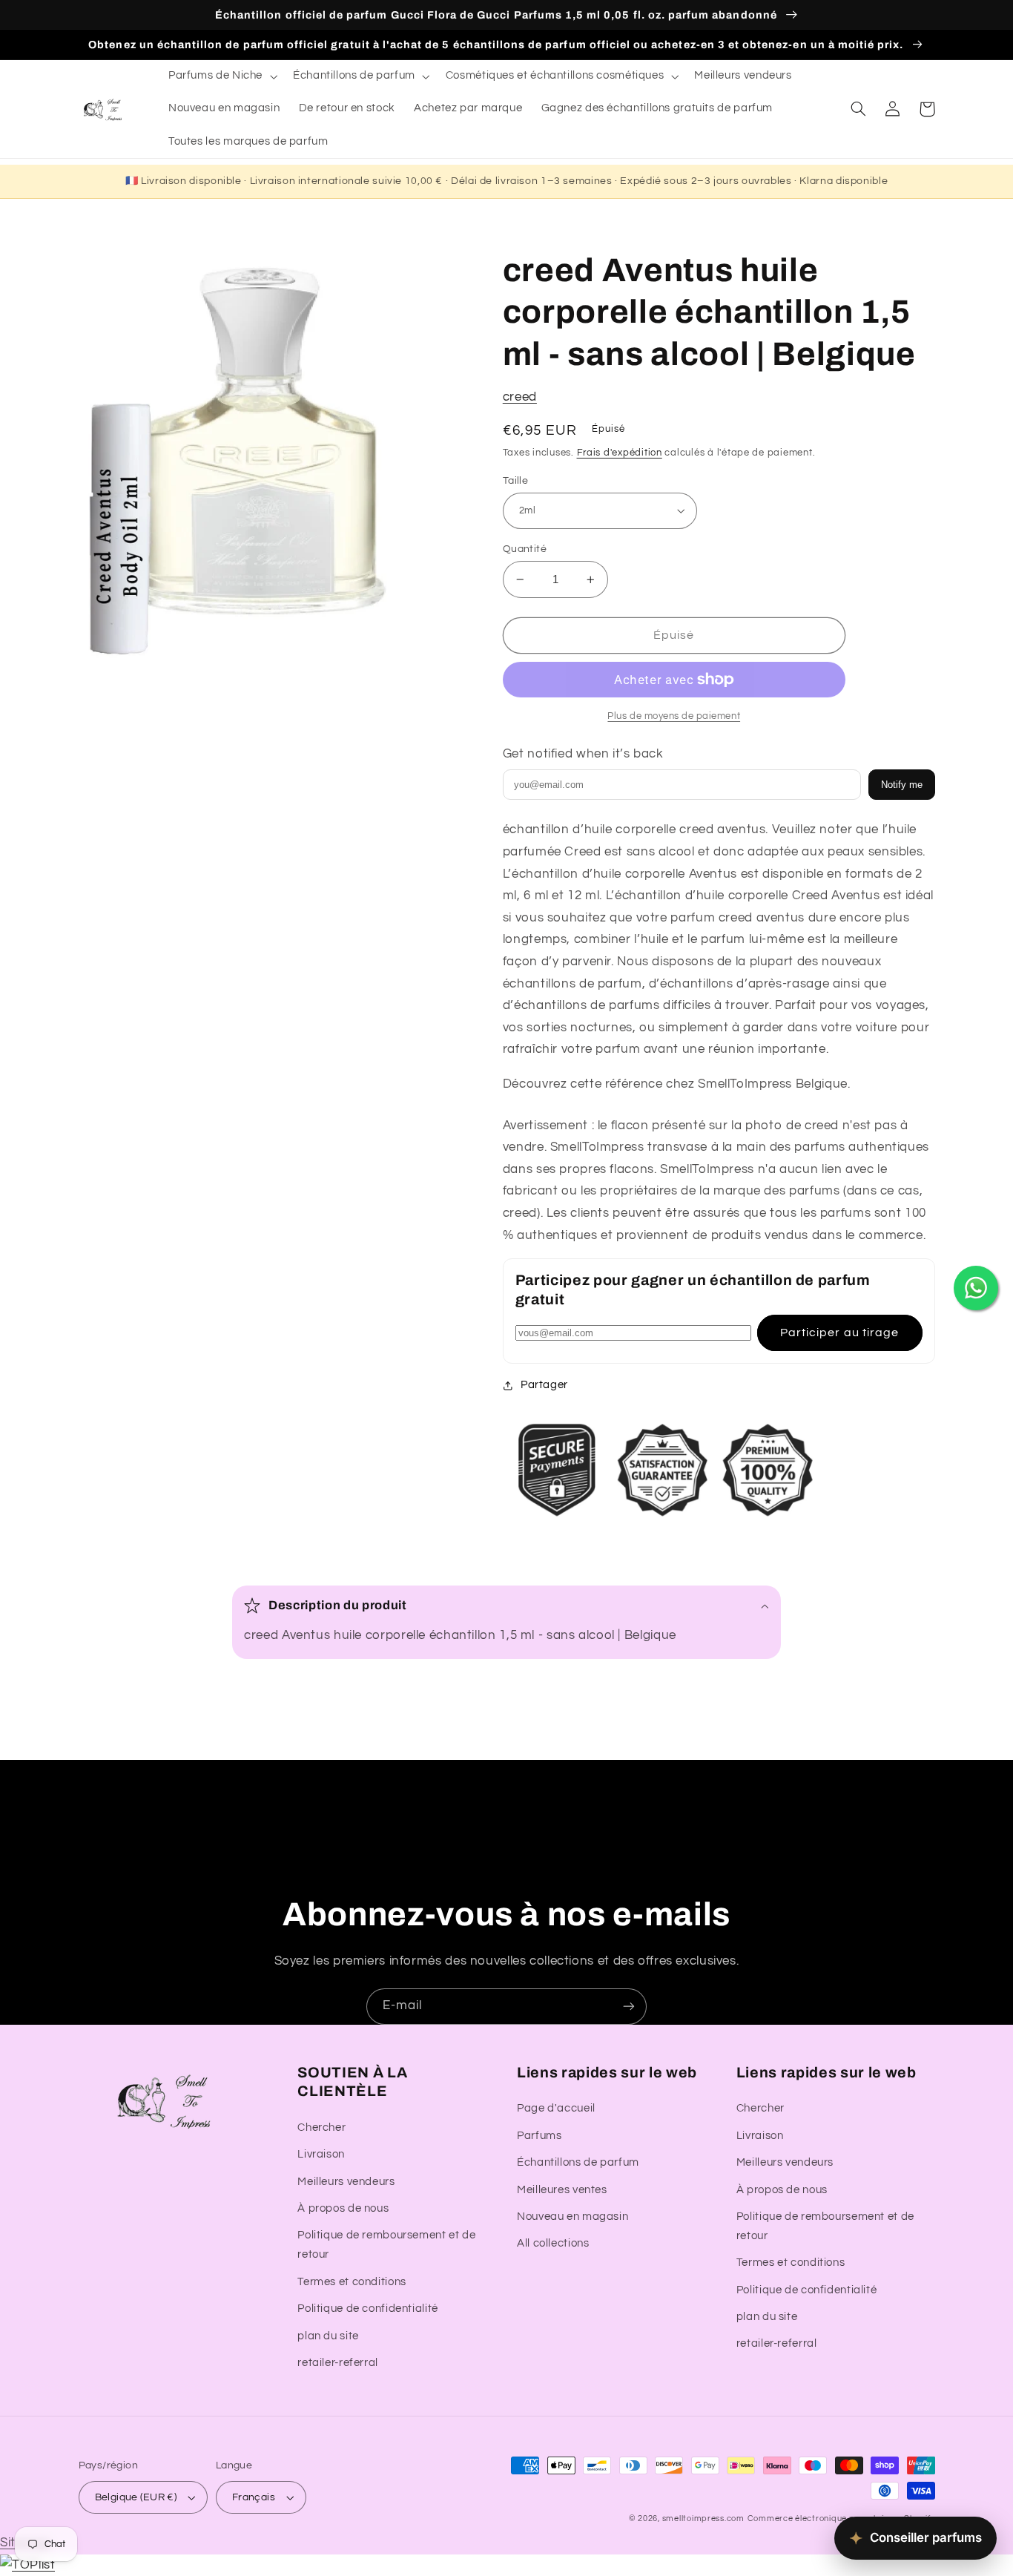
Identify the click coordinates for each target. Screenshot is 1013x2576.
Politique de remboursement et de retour (386, 2245)
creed (520, 397)
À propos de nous (343, 2208)
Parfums (539, 2136)
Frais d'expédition (620, 453)
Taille (516, 481)
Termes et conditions (352, 2282)
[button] (221, 76)
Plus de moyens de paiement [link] (674, 716)
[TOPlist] (27, 2565)
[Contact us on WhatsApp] (976, 1288)
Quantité (525, 549)
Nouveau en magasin (573, 2217)
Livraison (321, 2154)
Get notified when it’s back (583, 754)
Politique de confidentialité (368, 2309)
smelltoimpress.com (703, 2518)
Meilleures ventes (562, 2190)
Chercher (321, 2127)
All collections (553, 2243)
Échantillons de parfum (578, 2162)
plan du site (328, 2336)
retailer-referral (338, 2363)
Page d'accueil (556, 2108)
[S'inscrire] (629, 2007)
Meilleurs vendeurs (346, 2182)
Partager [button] (544, 1385)
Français (254, 2497)
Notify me (902, 785)
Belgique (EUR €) (136, 2497)
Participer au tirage (839, 1333)
